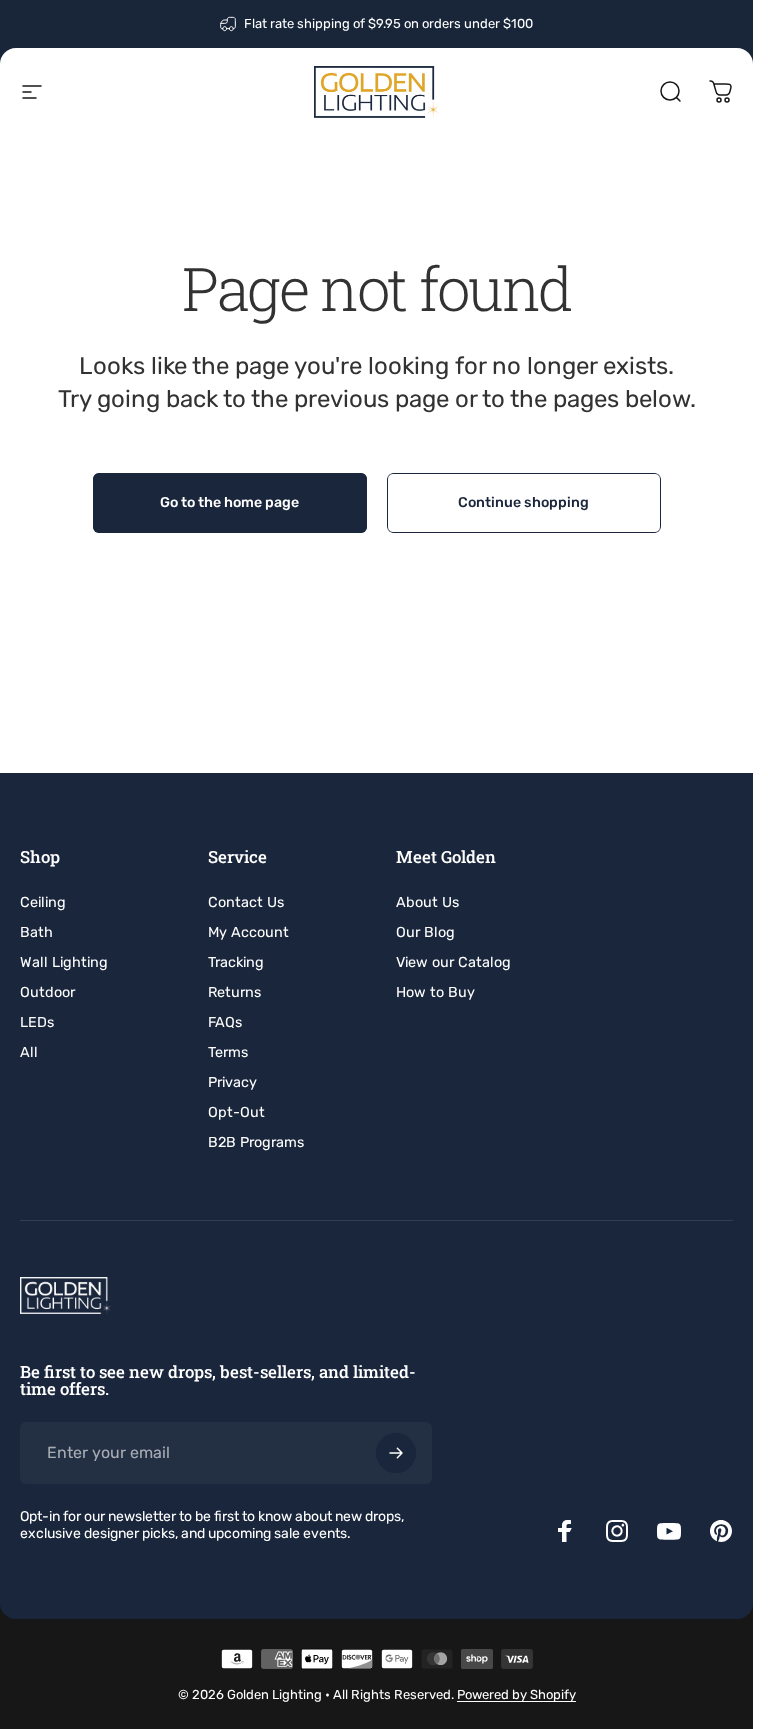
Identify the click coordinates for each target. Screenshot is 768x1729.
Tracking (236, 962)
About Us (427, 902)
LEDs (37, 1022)
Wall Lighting (64, 962)
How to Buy (435, 992)
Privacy (232, 1082)
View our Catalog (453, 962)
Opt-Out (236, 1112)
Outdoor (47, 992)
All (29, 1052)
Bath (36, 932)
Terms (228, 1052)
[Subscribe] (396, 1453)
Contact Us (246, 902)
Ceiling (43, 902)
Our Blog (425, 932)
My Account (248, 932)
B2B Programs (256, 1142)
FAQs (225, 1022)
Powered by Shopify (516, 1694)
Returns (234, 992)
